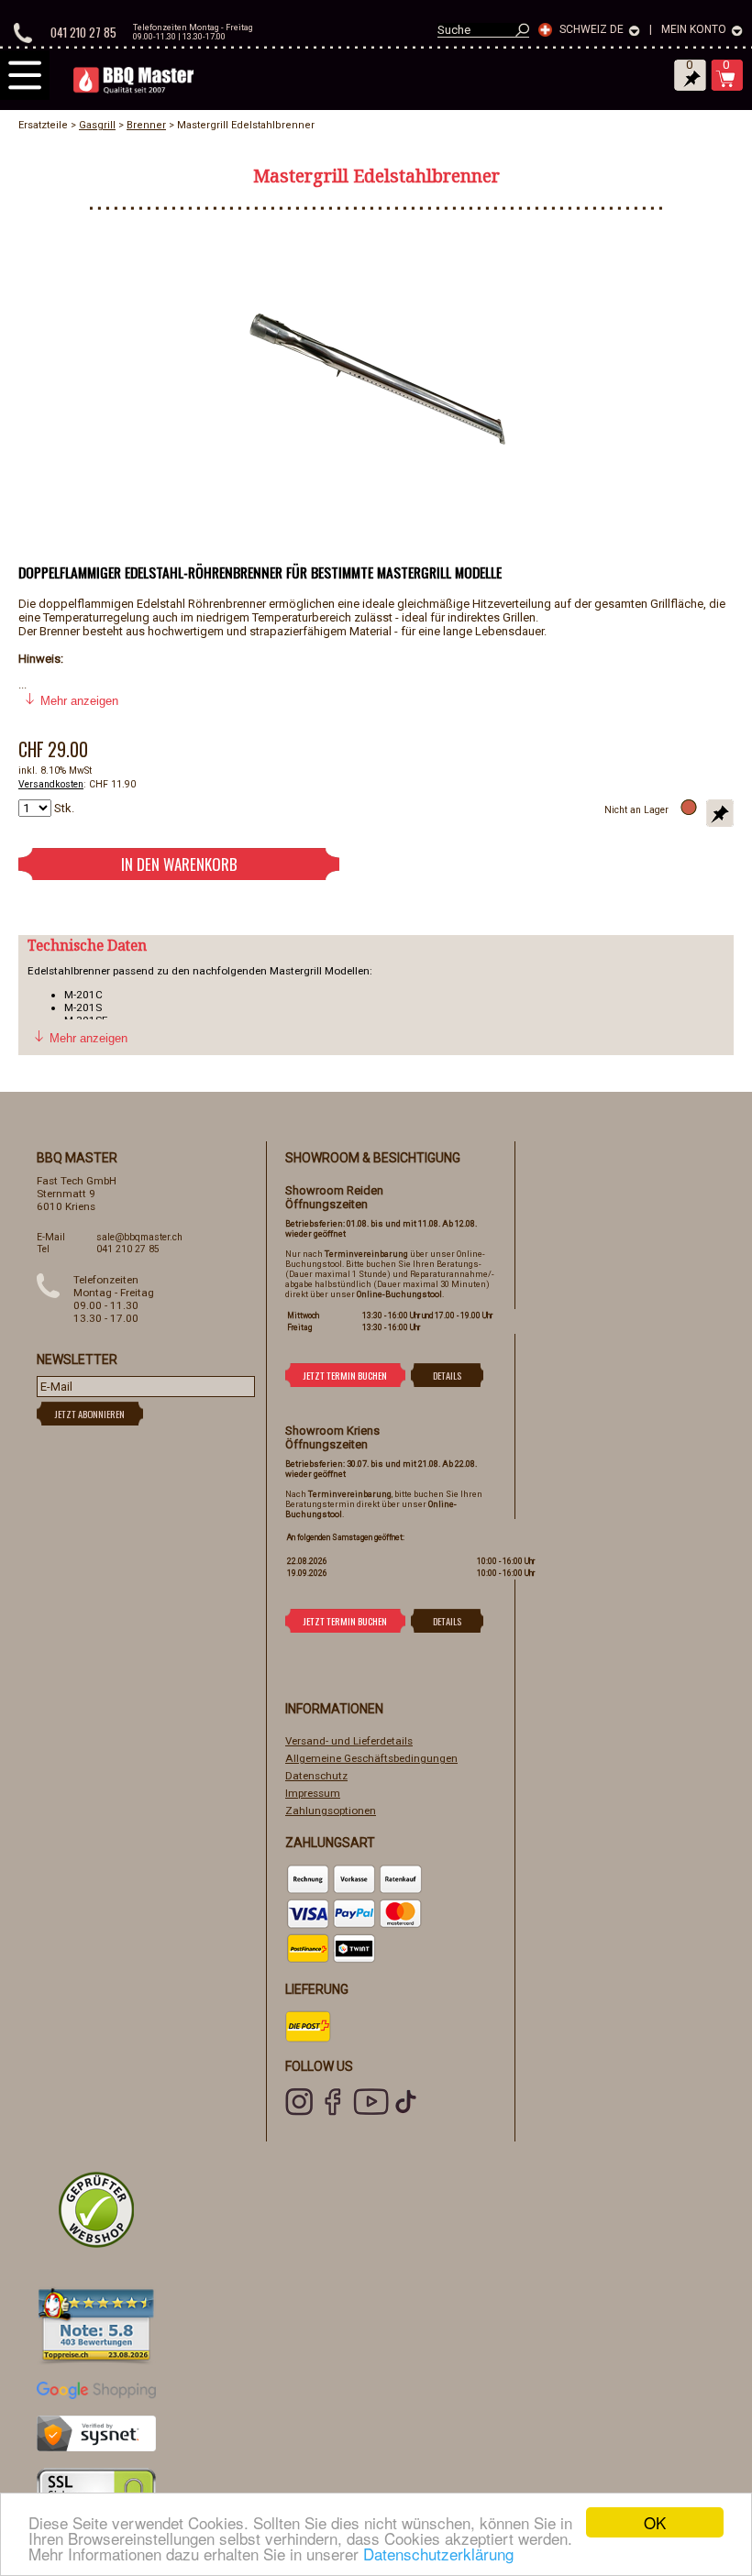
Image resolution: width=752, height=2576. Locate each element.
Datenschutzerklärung (438, 2554)
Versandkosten (51, 784)
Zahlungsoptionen (331, 1811)
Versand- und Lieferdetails (349, 1741)
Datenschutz (316, 1776)
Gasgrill (97, 125)
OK (655, 2522)
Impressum (313, 1793)
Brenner (146, 125)
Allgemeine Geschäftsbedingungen (371, 1758)
